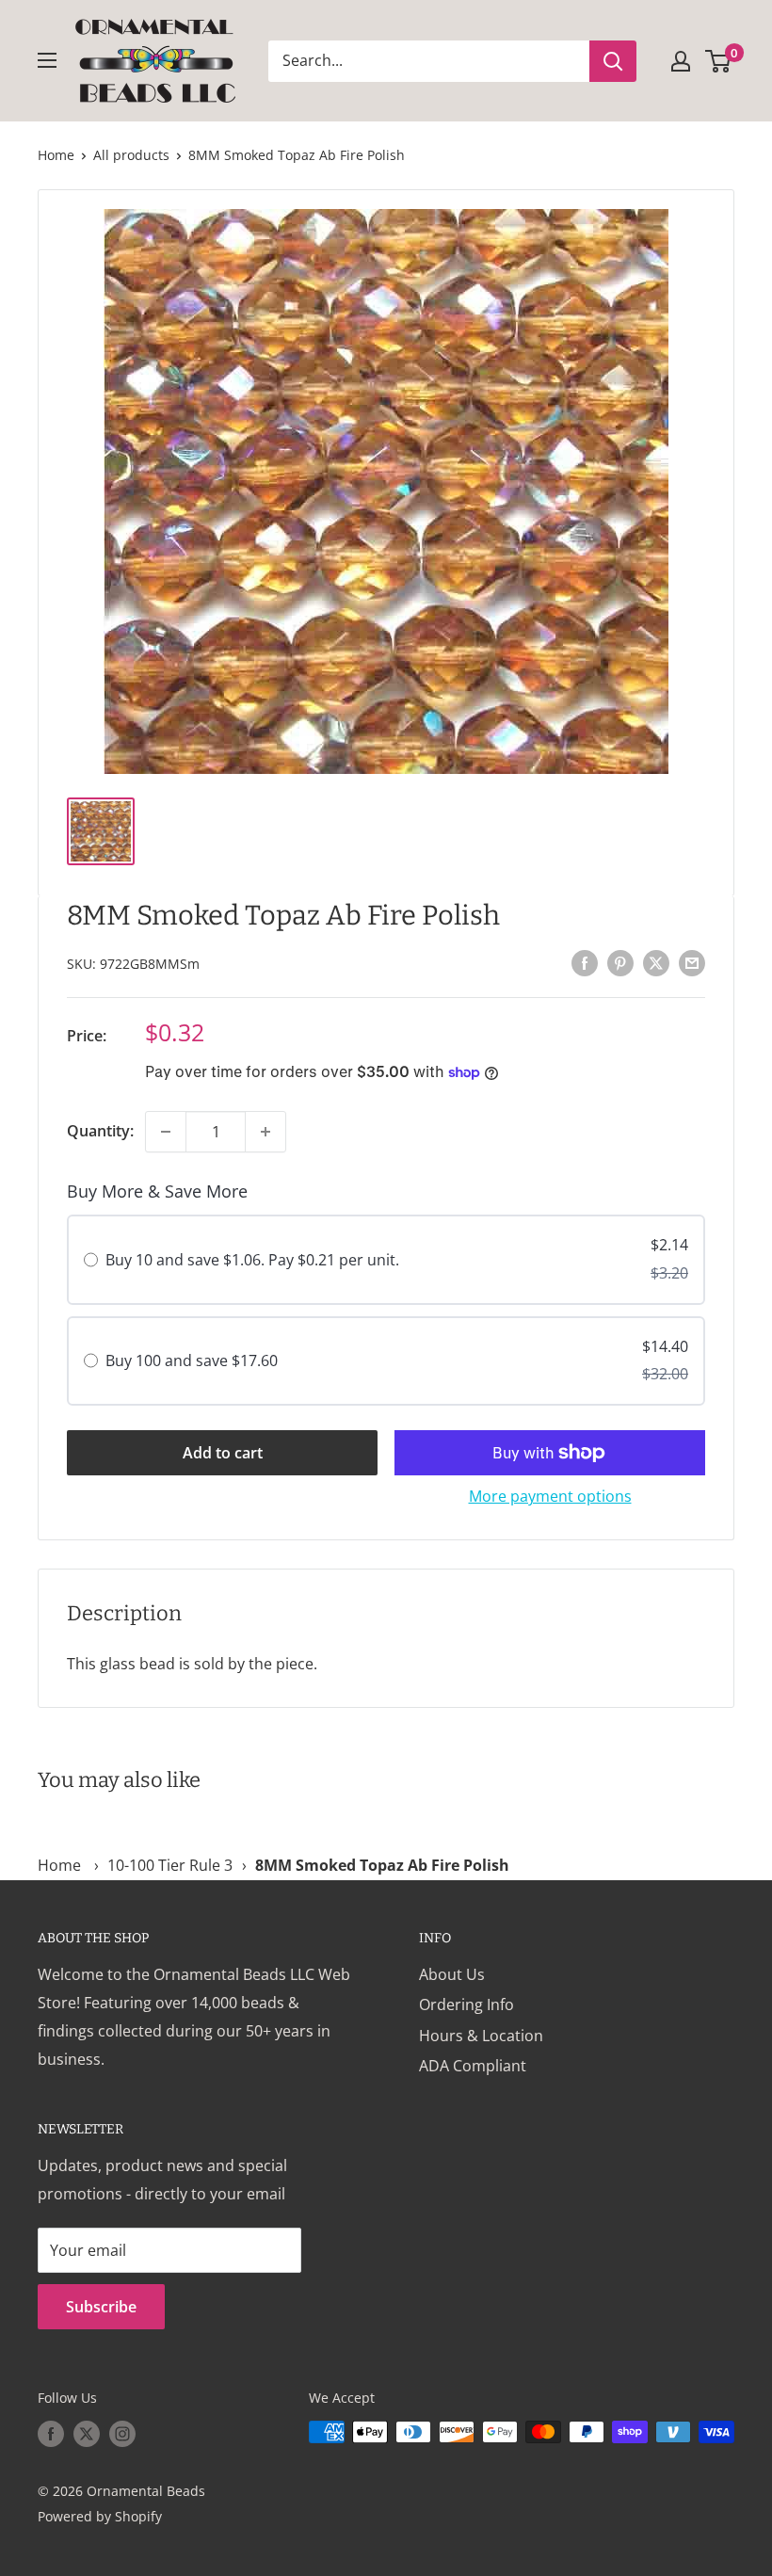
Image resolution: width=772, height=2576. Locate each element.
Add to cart (223, 1453)
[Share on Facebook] (585, 962)
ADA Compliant (473, 2066)
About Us (452, 1974)
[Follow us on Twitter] (87, 2434)
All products (131, 155)
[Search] (613, 61)
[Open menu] (47, 60)
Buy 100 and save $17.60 (192, 1360)
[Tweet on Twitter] (656, 962)
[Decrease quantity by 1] (166, 1132)
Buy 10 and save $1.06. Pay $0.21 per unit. (252, 1260)
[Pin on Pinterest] (620, 962)
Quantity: (100, 1131)
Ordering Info (466, 2004)
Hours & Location (481, 2036)
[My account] (681, 61)
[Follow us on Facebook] (51, 2434)
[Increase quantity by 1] (265, 1132)
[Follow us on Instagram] (122, 2434)
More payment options (550, 1496)
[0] (719, 61)
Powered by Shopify (100, 2516)
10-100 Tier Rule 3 (170, 1865)
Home (56, 155)
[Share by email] (692, 962)
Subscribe (101, 2307)
